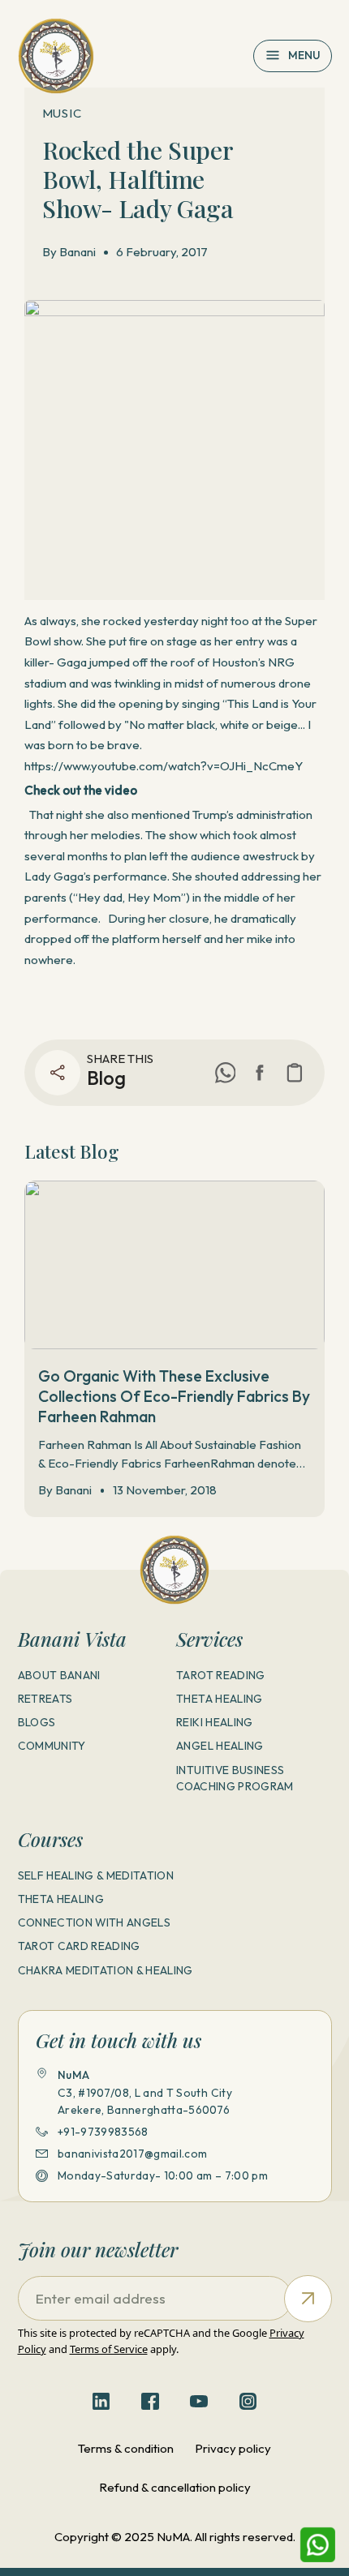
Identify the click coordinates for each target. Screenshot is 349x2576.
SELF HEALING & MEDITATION (96, 1875)
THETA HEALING (219, 1699)
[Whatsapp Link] (318, 2545)
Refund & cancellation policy (175, 2487)
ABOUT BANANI (59, 1675)
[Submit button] (308, 2299)
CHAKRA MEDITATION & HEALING (106, 1970)
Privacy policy (233, 2448)
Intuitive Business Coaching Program (235, 1779)
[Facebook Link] (260, 1073)
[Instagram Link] (248, 2402)
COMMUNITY (52, 1746)
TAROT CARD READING (79, 1946)
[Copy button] (295, 1073)
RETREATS (45, 1699)
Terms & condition (126, 2448)
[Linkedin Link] (101, 2402)
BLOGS (37, 1722)
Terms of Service (109, 2349)
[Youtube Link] (199, 2402)
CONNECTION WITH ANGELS (95, 1922)
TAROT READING (220, 1675)
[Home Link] (56, 56)
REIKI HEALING (214, 1722)
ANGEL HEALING (220, 1746)
